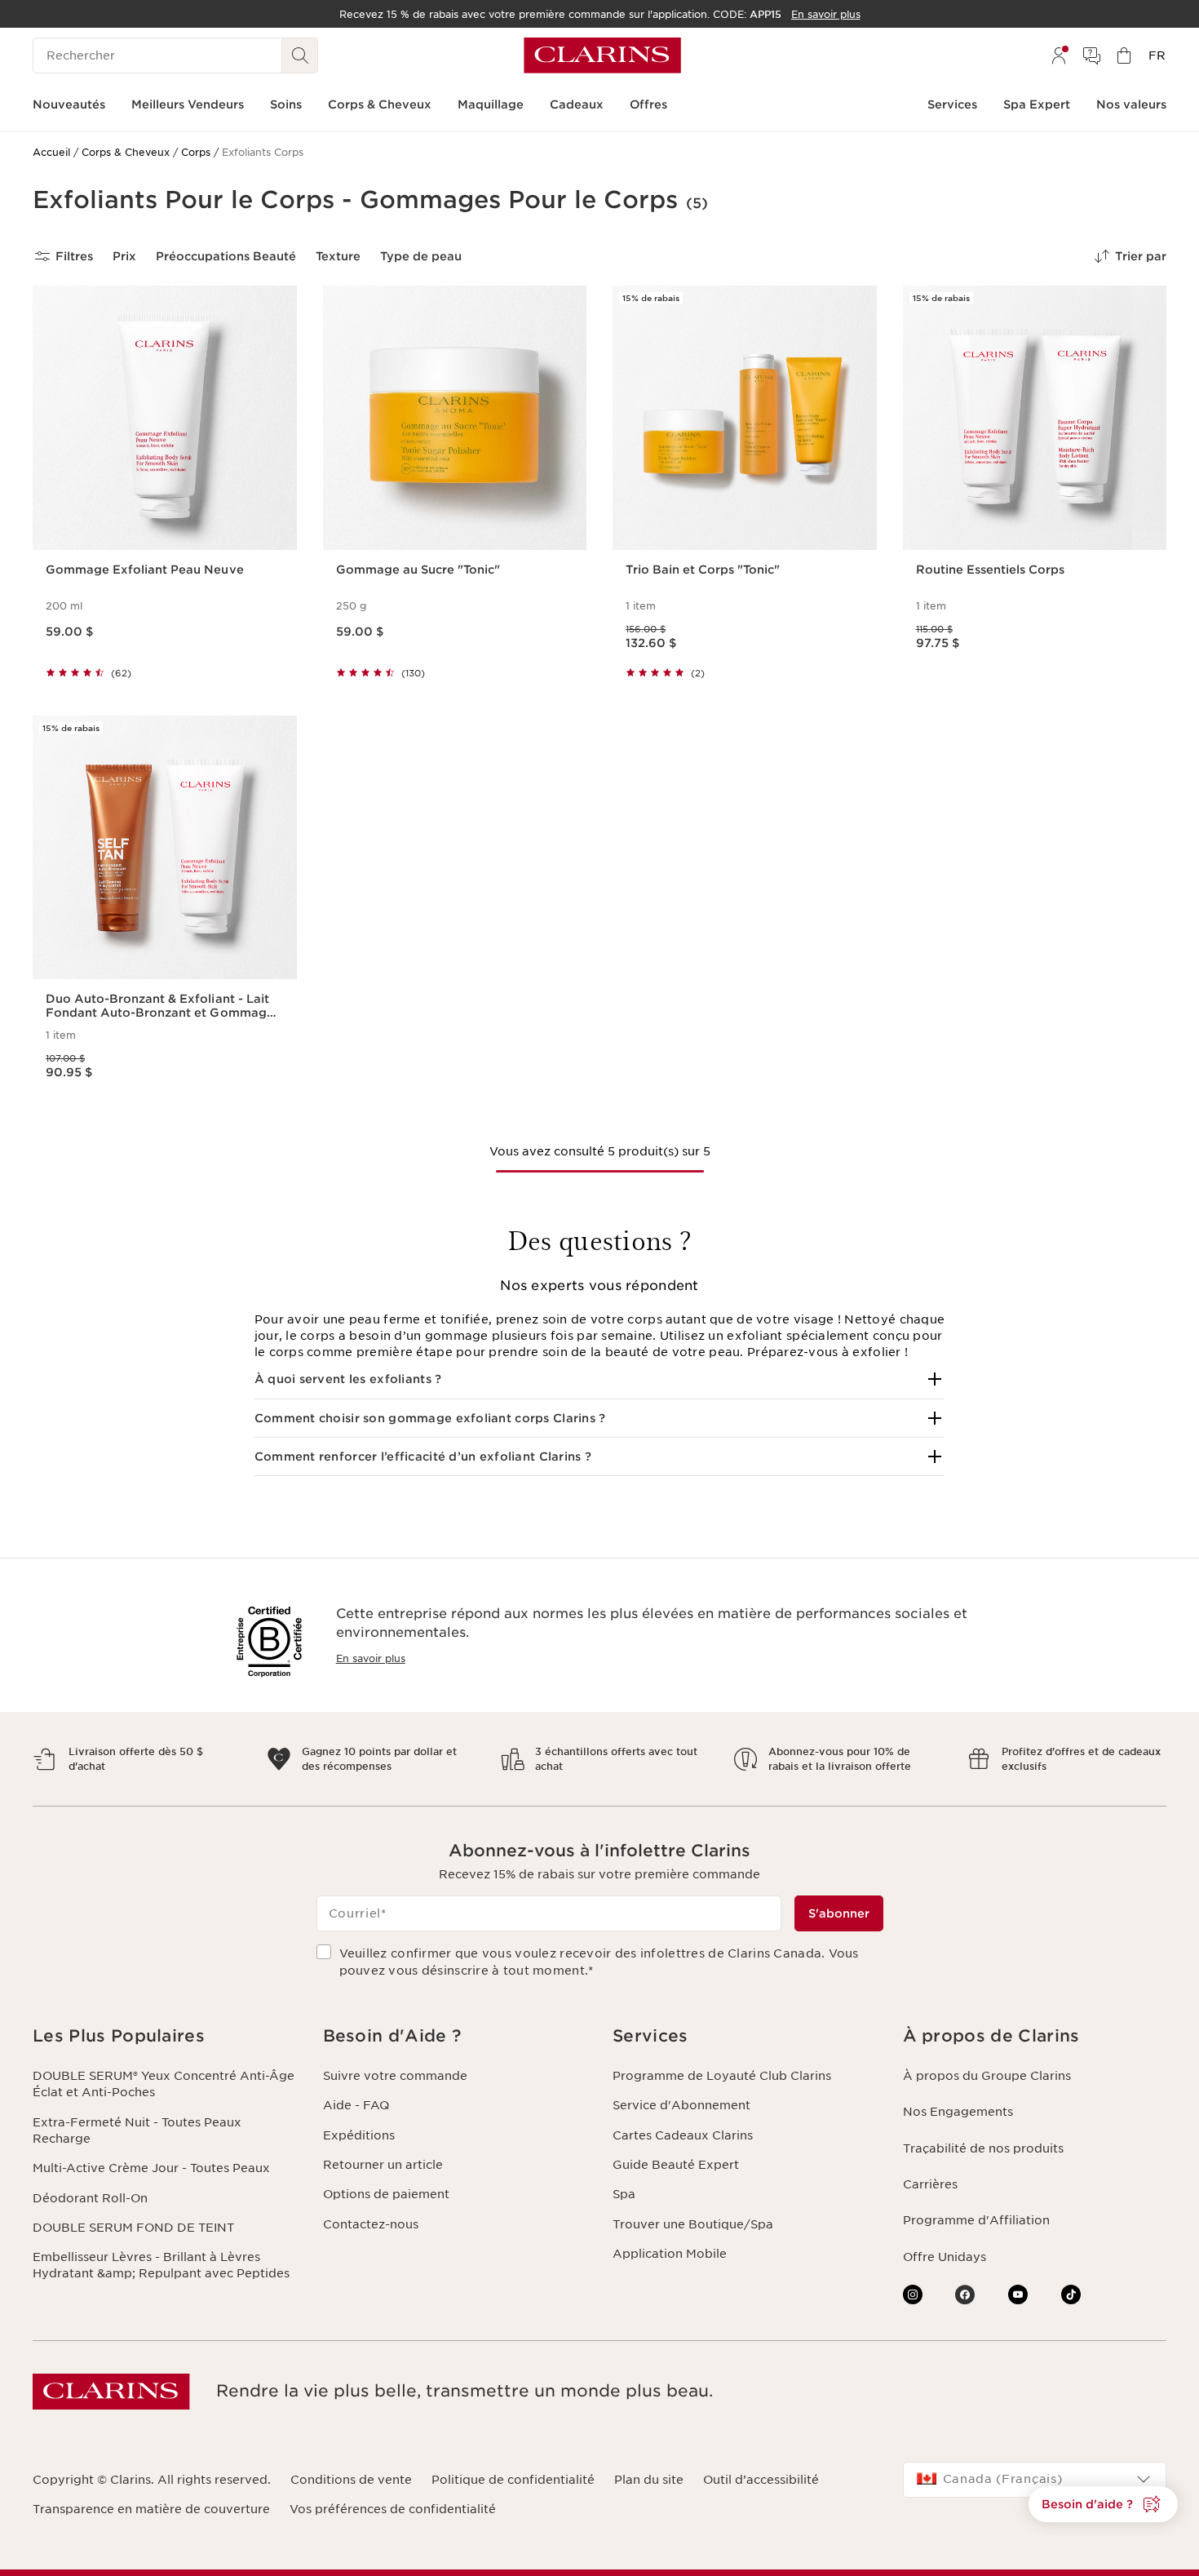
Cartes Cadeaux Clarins (683, 2135)
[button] (600, 1379)
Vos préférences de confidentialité (393, 2509)
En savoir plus (371, 1658)
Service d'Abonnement (681, 2105)
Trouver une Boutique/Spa (693, 2224)
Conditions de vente (351, 2480)
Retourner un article (383, 2165)
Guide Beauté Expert (676, 2165)
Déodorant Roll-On (90, 2198)
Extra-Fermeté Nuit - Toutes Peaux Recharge (137, 2130)
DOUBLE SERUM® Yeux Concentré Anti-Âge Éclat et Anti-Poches (164, 2084)
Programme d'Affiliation (976, 2220)
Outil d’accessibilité (761, 2480)
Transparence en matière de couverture (151, 2509)
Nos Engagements (958, 2112)
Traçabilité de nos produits (983, 2148)
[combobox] (1035, 2480)
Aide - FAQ (356, 2105)
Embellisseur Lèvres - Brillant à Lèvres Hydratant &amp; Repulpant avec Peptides (161, 2265)
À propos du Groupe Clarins (987, 2076)
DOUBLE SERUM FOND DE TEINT (133, 2228)
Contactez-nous (371, 2224)
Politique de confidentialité (513, 2480)
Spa (624, 2194)
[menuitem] (1059, 55)
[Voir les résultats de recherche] (300, 55)
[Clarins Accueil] (602, 55)
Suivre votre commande (395, 2076)
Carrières (930, 2184)
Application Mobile (670, 2254)
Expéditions (359, 2135)
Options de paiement (386, 2194)
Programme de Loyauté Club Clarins (722, 2076)
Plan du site (649, 2480)
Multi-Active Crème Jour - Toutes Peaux (151, 2168)
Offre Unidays (945, 2257)
